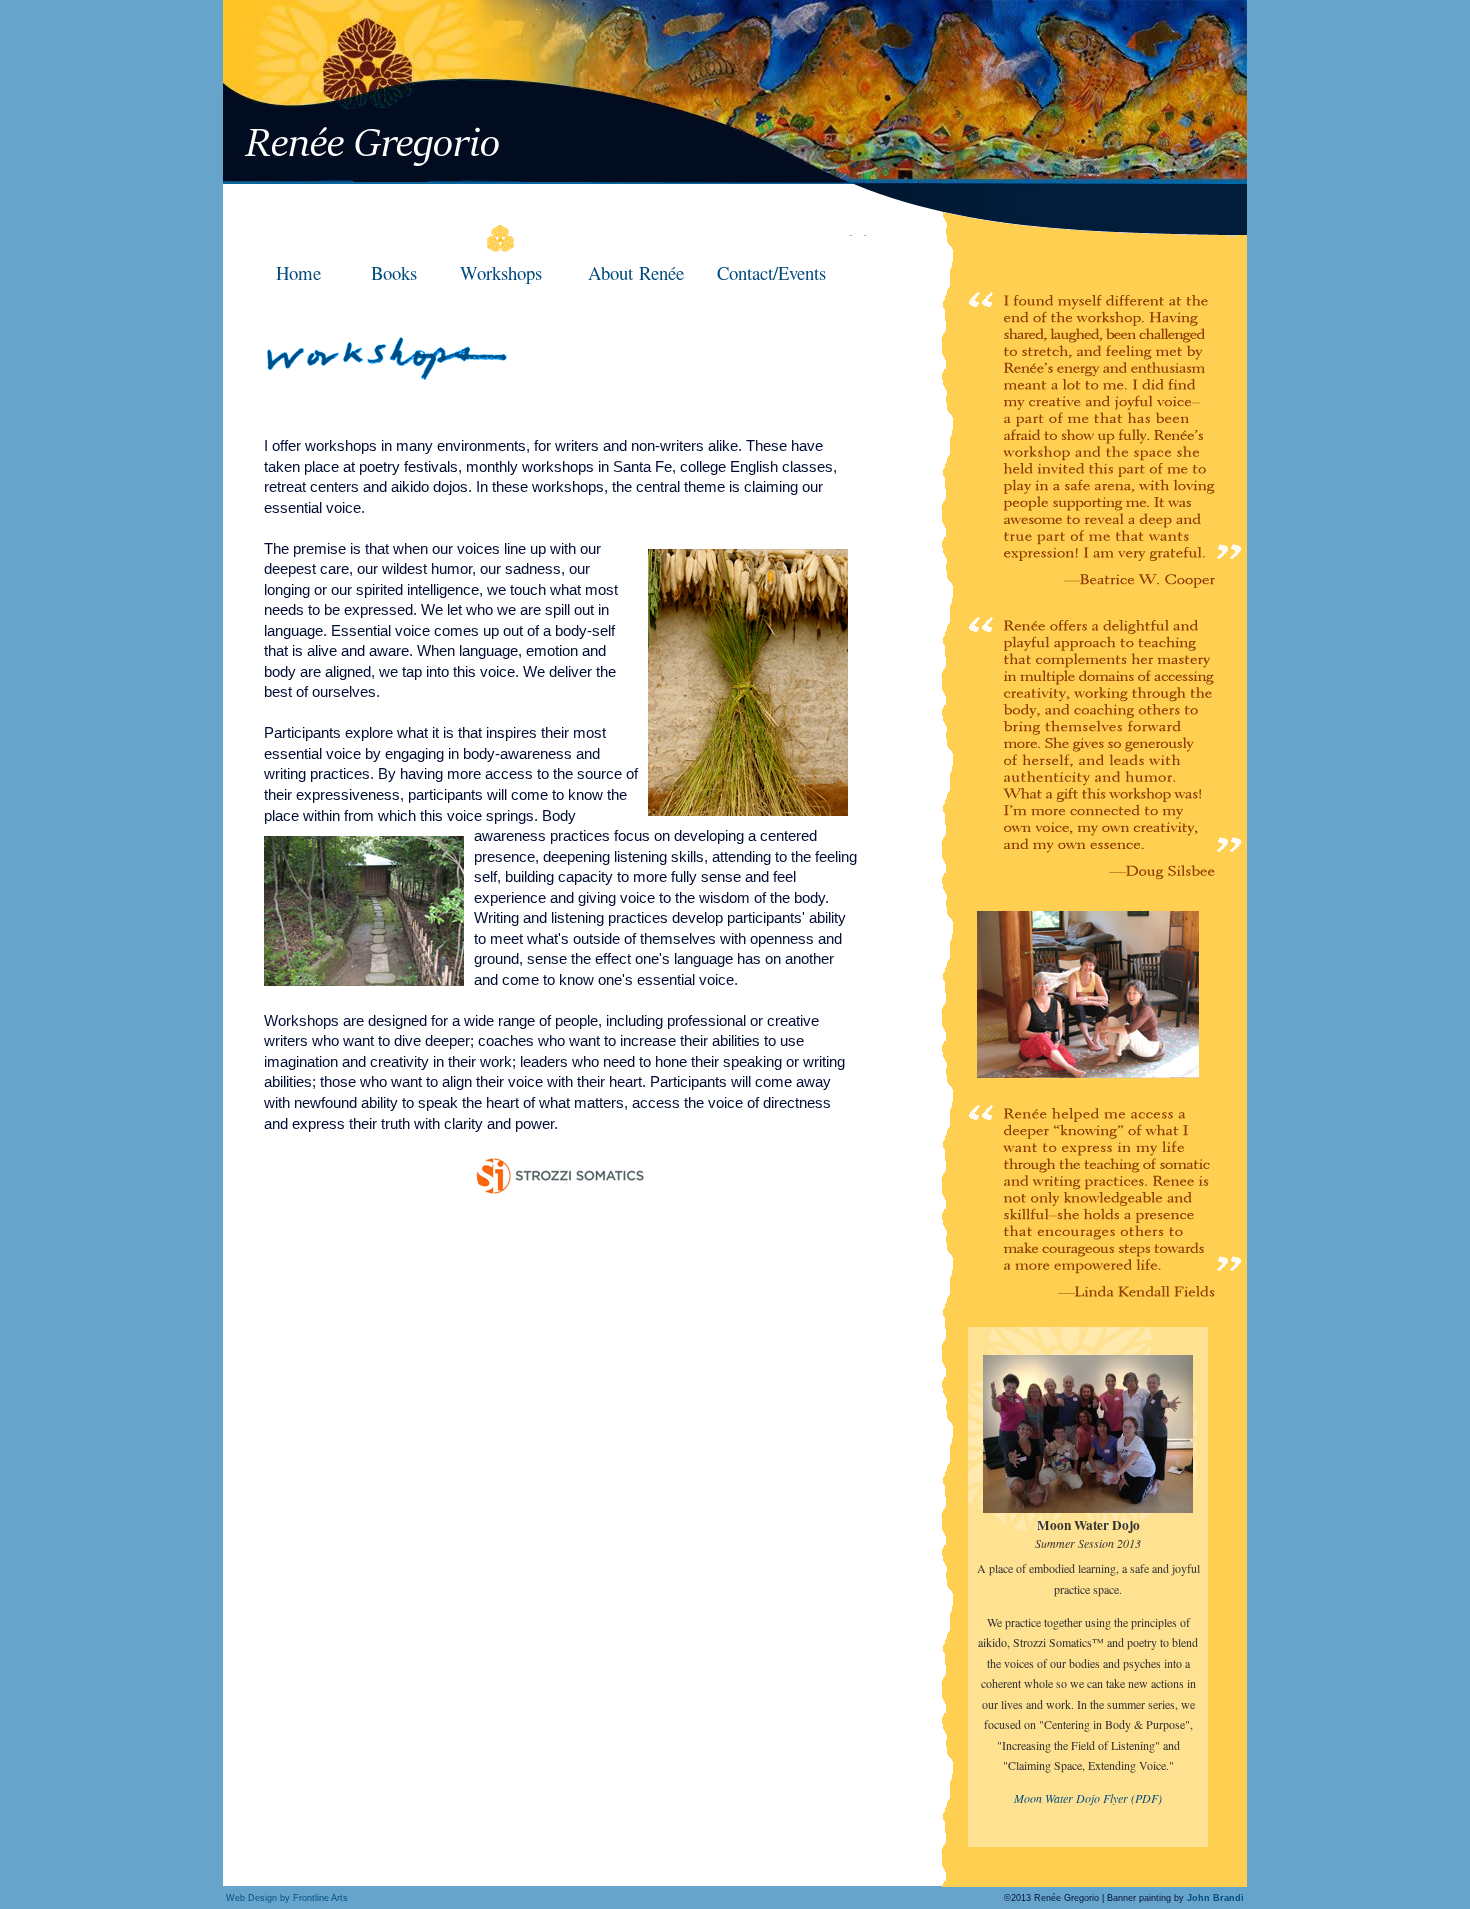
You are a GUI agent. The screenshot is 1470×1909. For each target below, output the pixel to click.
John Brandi (1217, 1898)
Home (298, 272)
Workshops (501, 272)
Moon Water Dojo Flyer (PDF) (1088, 1798)
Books (394, 272)
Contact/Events (771, 272)
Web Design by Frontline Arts (287, 1898)
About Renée (636, 272)
